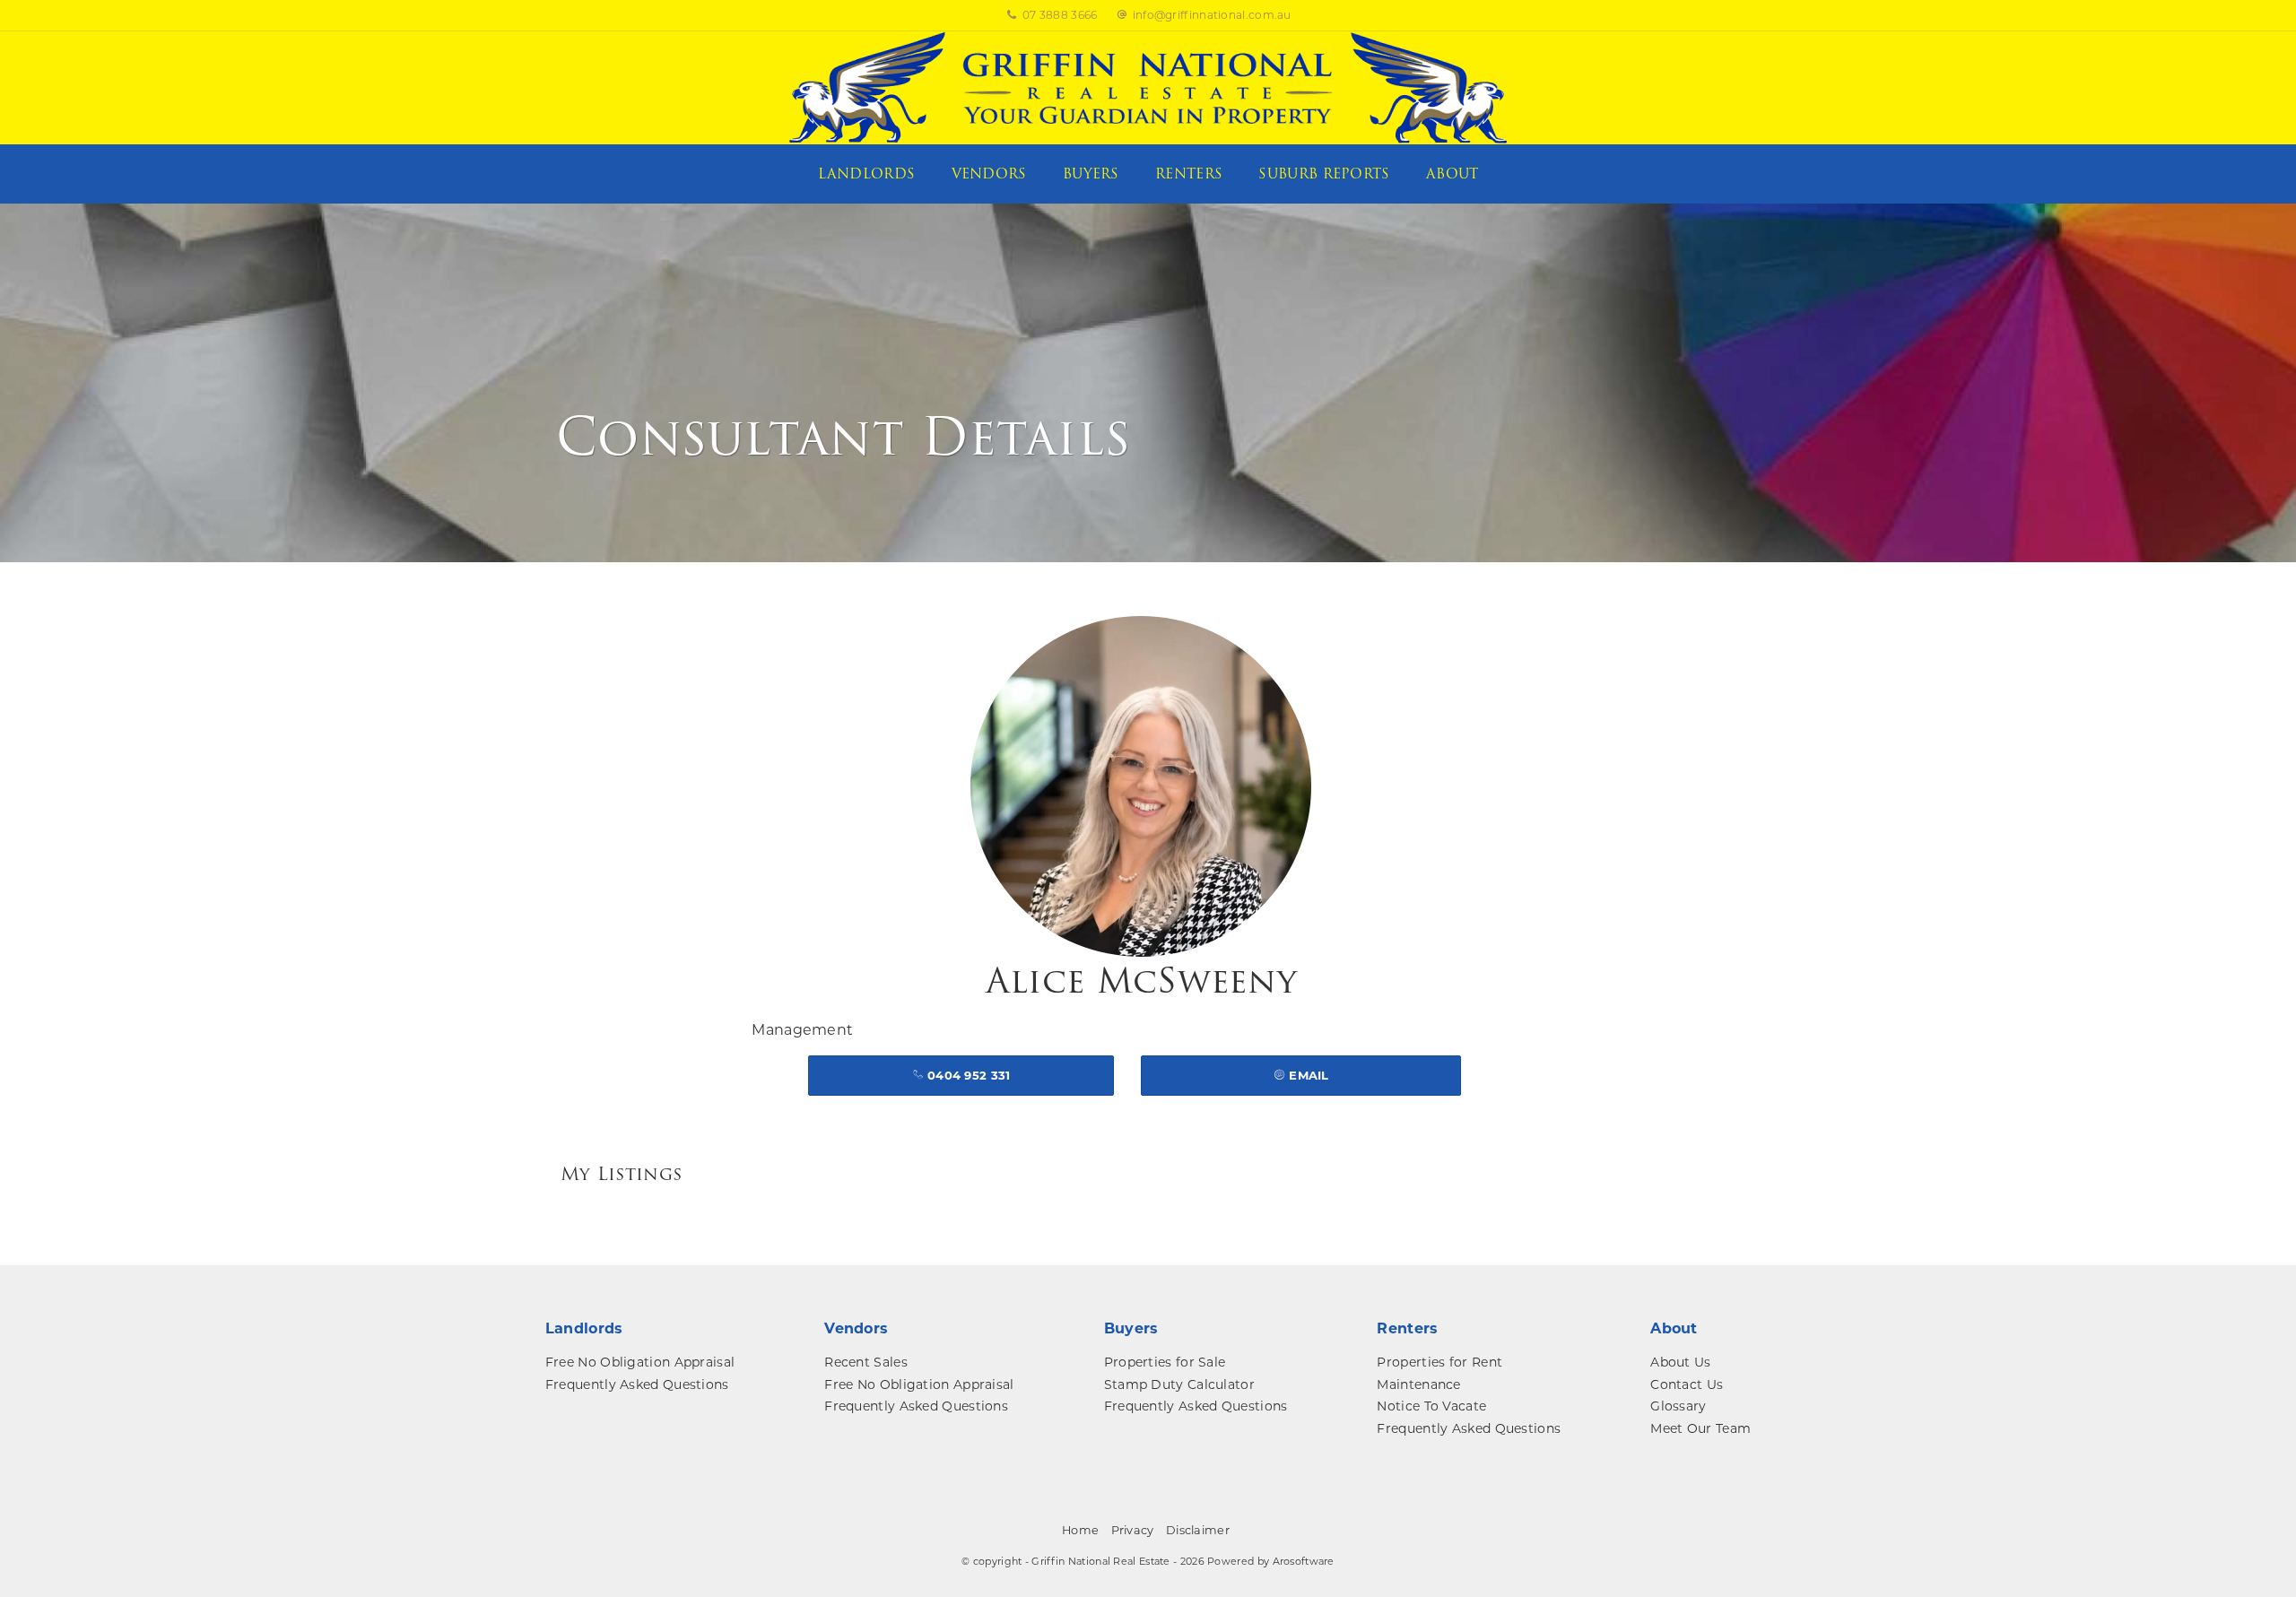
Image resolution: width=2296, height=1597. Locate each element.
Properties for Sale (1165, 1362)
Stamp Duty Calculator (1179, 1384)
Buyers (1091, 174)
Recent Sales (866, 1362)
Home (1080, 1530)
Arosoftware (1304, 1561)
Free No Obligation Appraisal (640, 1362)
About (1452, 174)
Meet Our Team (1700, 1428)
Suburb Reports (1324, 174)
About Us (1680, 1362)
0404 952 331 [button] (967, 1075)
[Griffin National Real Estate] (1148, 87)
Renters (1189, 174)
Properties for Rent (1439, 1362)
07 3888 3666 (1060, 15)
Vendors (989, 174)
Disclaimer (1198, 1530)
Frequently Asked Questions (637, 1384)
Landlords (867, 174)
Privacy (1133, 1530)
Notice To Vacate (1431, 1406)
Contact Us (1687, 1384)
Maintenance (1418, 1384)
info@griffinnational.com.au (1212, 15)
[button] (1301, 1076)
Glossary (1678, 1406)
